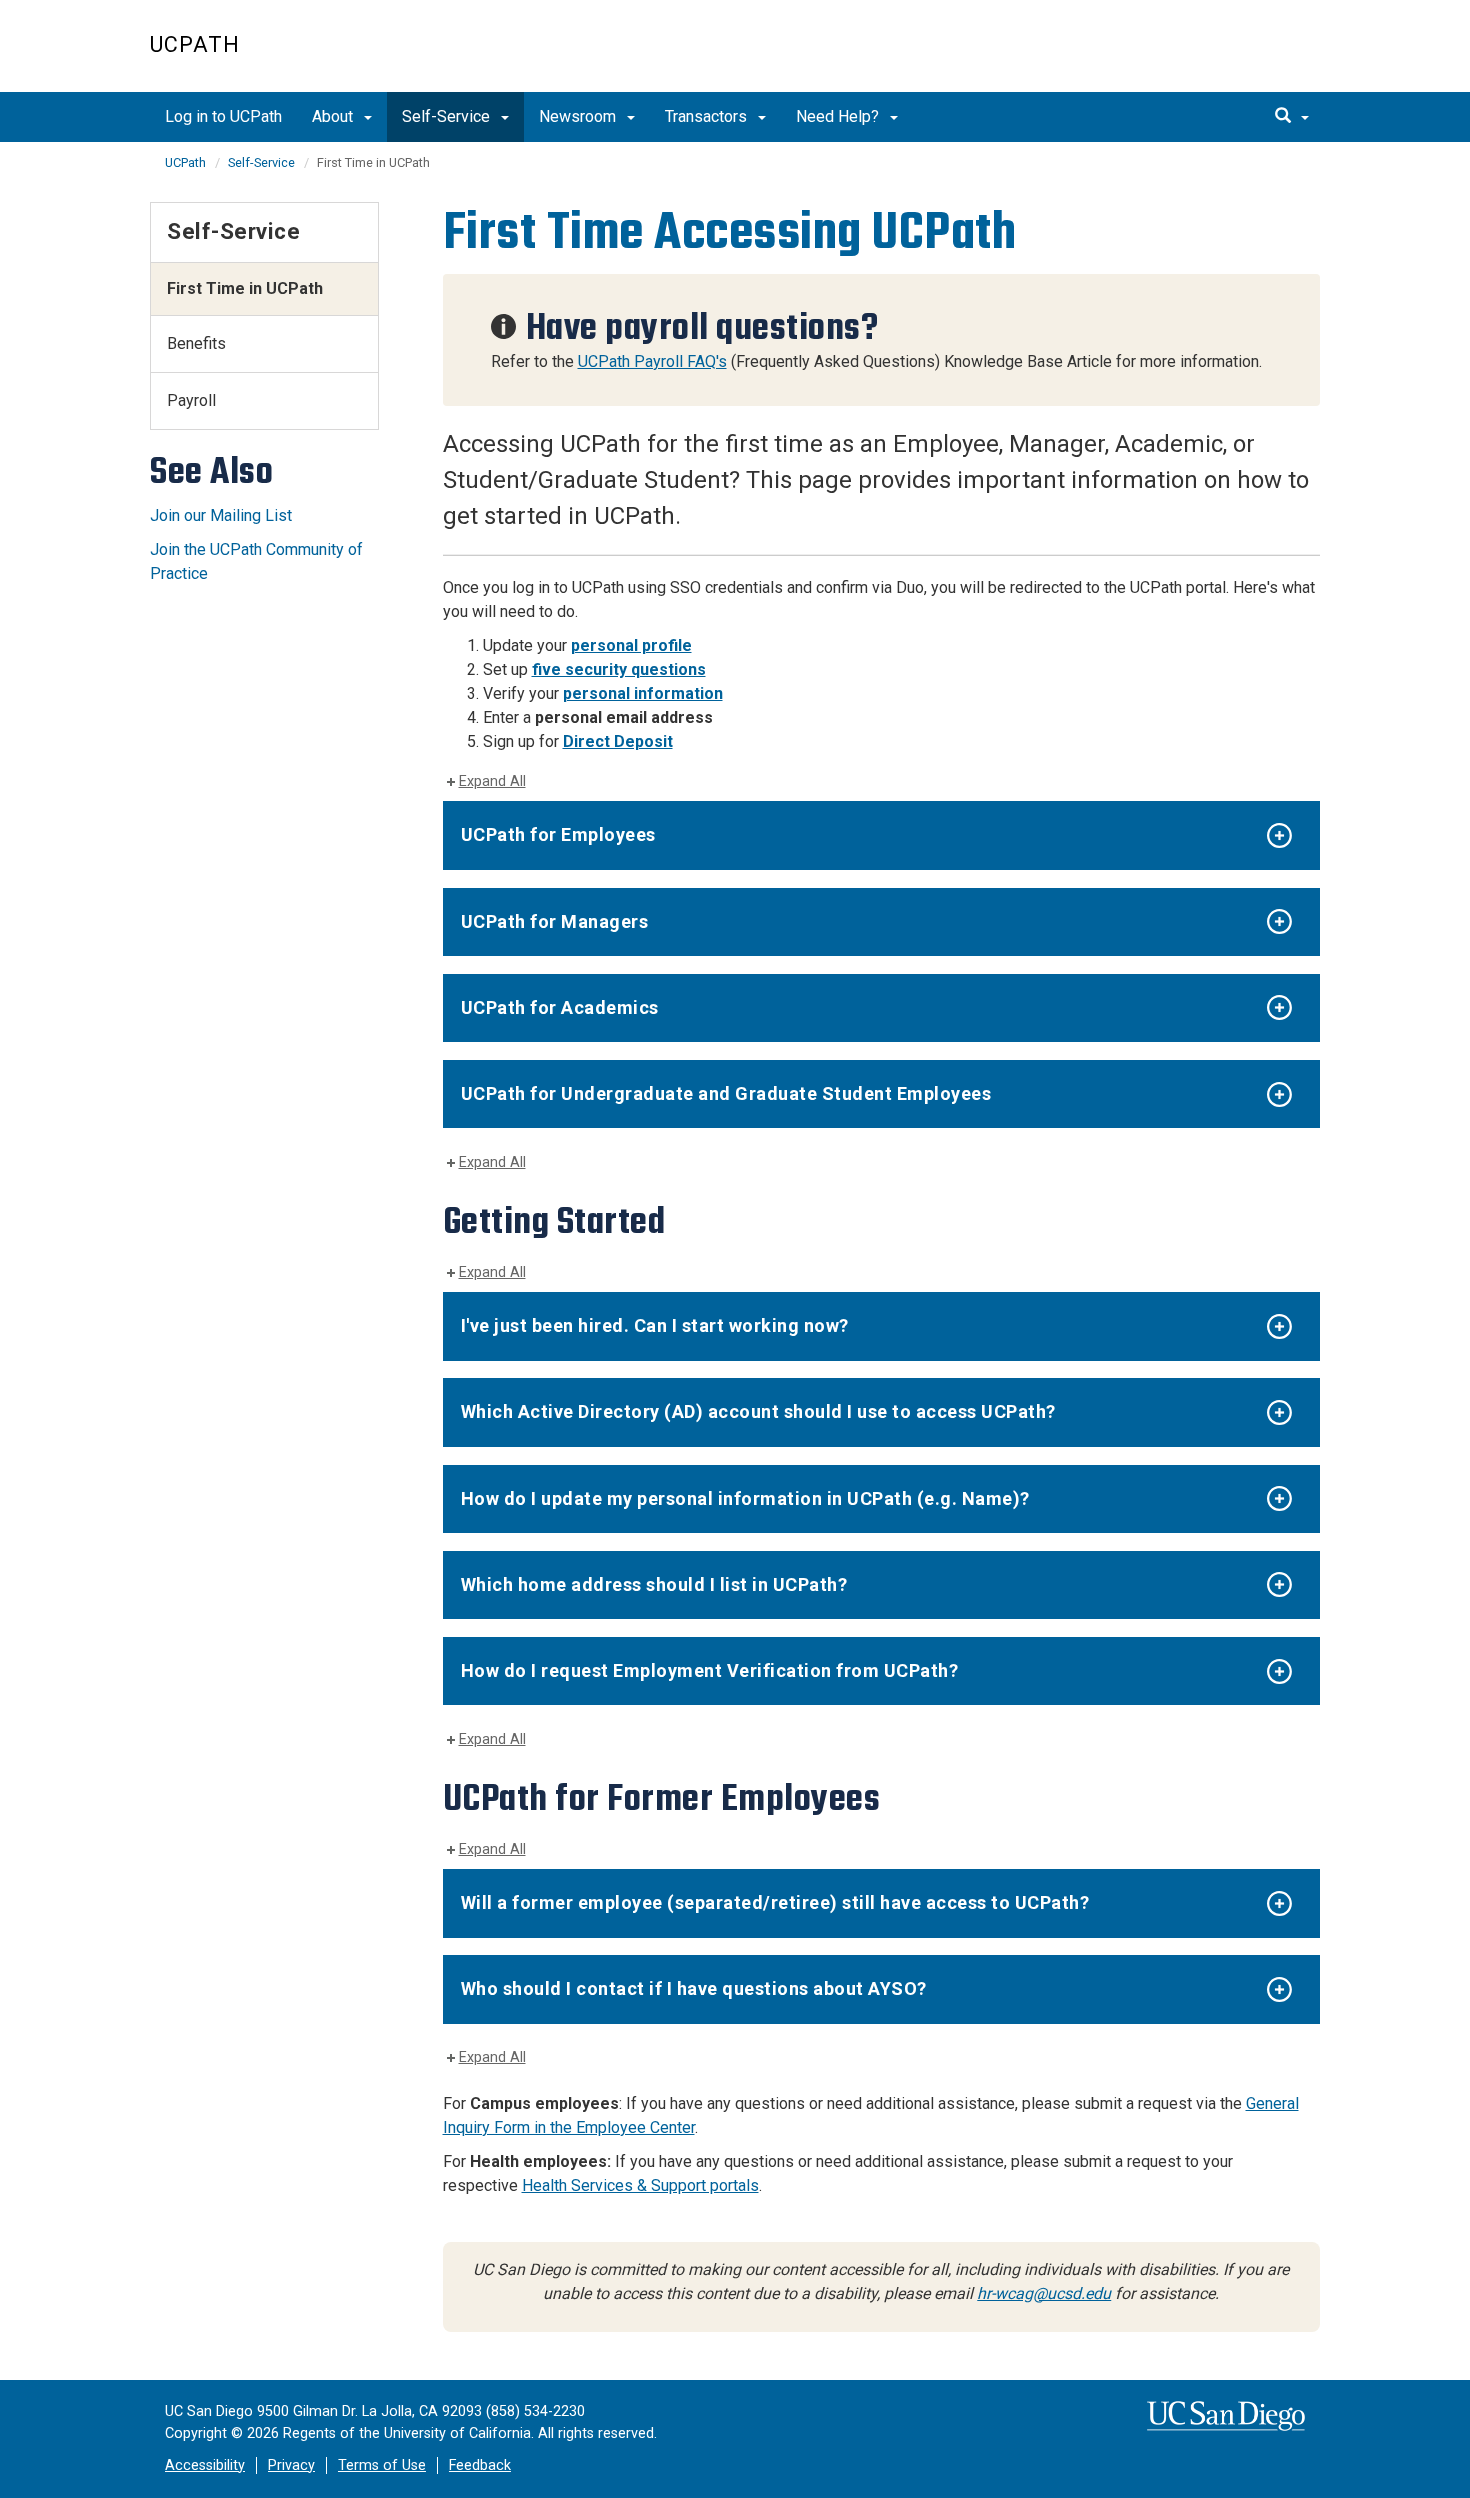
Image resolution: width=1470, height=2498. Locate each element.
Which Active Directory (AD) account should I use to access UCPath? (758, 1411)
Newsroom (579, 116)
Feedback (480, 2465)
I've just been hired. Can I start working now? (655, 1325)
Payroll (191, 400)
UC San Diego (1205, 56)
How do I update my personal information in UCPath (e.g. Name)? (745, 1498)
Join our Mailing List (221, 515)
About (334, 116)
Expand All (492, 781)
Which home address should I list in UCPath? (654, 1584)
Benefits (196, 343)
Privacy (291, 2465)
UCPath (195, 44)
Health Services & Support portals (640, 2185)
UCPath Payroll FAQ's (652, 361)
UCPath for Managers (555, 921)
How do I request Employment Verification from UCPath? (710, 1670)
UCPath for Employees (558, 834)
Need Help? (839, 116)
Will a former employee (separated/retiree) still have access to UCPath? (775, 1902)
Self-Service (448, 116)
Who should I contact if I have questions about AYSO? (694, 1988)
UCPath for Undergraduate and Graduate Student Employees (726, 1093)
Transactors (708, 116)
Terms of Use (382, 2465)
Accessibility (205, 2465)
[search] (1292, 117)
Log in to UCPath (223, 116)
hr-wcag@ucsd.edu (1044, 2293)
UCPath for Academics (560, 1007)
